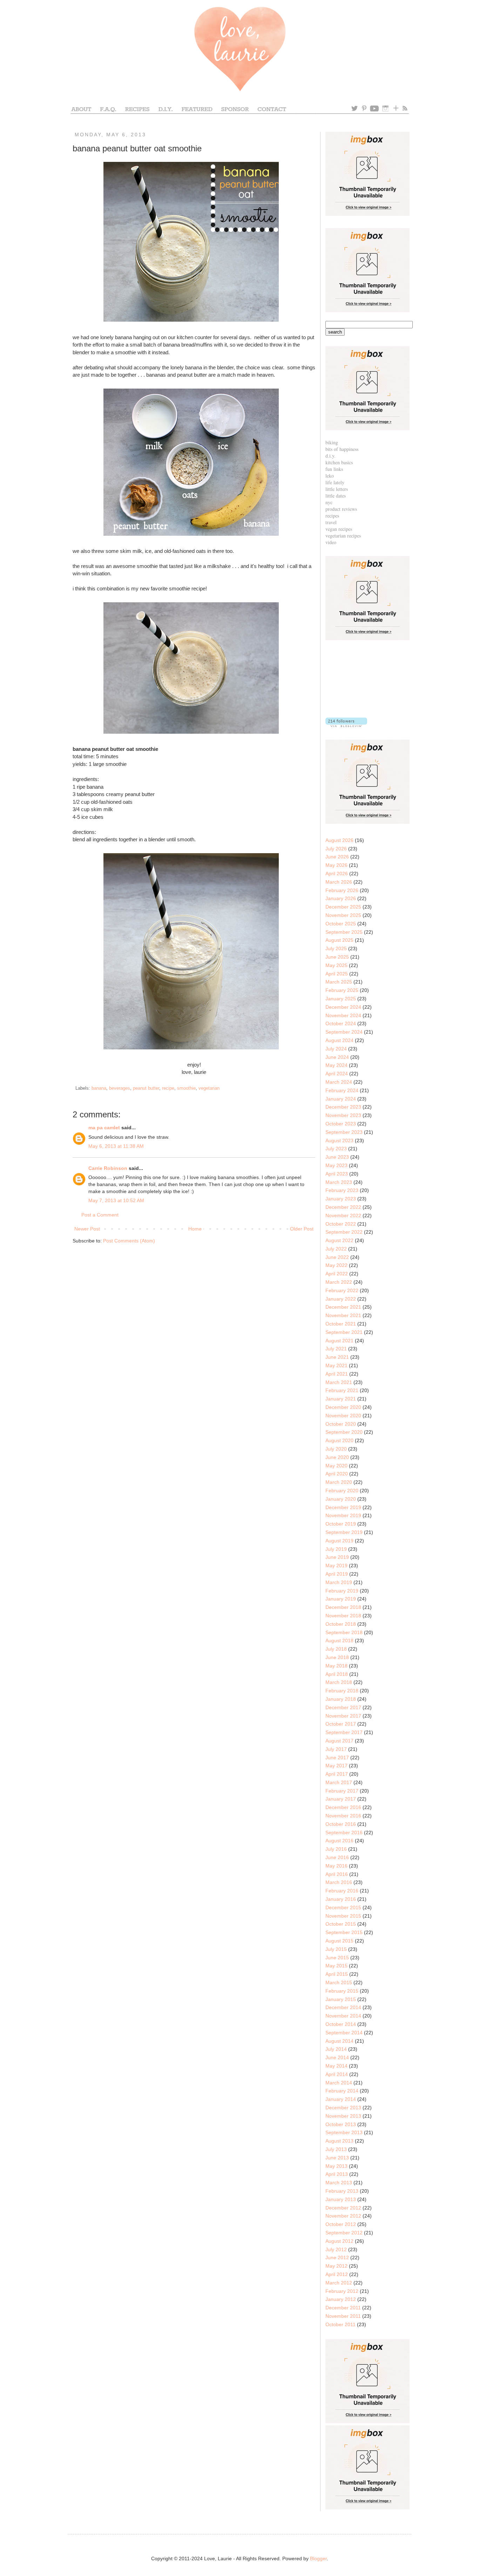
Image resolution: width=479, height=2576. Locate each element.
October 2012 (341, 2224)
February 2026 (342, 890)
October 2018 (341, 1624)
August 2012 (339, 2241)
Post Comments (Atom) (129, 1241)
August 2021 (339, 1341)
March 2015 (339, 1982)
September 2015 (344, 1932)
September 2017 (344, 1732)
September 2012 (344, 2233)
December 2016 (343, 1807)
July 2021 (336, 1349)
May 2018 (336, 1666)
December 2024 (343, 1007)
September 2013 (344, 2132)
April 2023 (337, 1174)
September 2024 (344, 1032)
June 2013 (337, 2158)
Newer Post (87, 1229)
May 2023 (336, 1165)
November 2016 (343, 1816)
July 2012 (336, 2249)
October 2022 (341, 1224)
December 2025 (343, 907)
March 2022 (339, 1282)
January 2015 (341, 1999)
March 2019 (339, 1582)
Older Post (302, 1229)
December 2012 (343, 2208)
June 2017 (337, 1758)
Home (195, 1229)
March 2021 (339, 1382)
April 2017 (337, 1774)
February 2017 (342, 1791)
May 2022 (336, 1265)
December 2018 (343, 1607)
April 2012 (337, 2274)
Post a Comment (100, 1215)
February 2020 (342, 1491)
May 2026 (336, 865)
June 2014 (337, 2057)
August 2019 (339, 1541)
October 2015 (341, 1924)
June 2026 (337, 857)
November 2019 (343, 1515)
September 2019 (344, 1532)
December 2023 (343, 1107)
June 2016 (337, 1857)
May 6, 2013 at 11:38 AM (116, 1146)
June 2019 (337, 1557)
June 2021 (337, 1357)
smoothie (186, 1088)
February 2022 (342, 1290)
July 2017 (336, 1749)
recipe (168, 1088)
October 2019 (341, 1524)
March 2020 (339, 1482)
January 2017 (341, 1799)
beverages (120, 1088)
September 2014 (344, 2033)
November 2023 (343, 1115)
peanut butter (146, 1088)
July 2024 (336, 1049)
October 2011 (340, 2324)
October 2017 (341, 1724)
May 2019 (336, 1566)
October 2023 (341, 1124)
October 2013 (341, 2124)
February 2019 (342, 1591)
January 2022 (341, 1299)
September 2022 (344, 1232)
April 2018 (337, 1674)
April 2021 (337, 1374)
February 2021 (342, 1390)
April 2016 (337, 1874)
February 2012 (342, 2291)
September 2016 (344, 1832)
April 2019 (337, 1574)
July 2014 (336, 2049)
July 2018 (336, 1649)
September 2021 (344, 1332)
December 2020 (343, 1407)
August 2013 (339, 2141)
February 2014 (342, 2091)
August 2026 (339, 840)
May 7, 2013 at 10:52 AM (116, 1200)
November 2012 (343, 2216)
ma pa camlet (104, 1128)
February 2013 (342, 2191)
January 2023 (341, 1199)
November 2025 (343, 915)
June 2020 (337, 1457)
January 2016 (341, 1899)
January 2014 (341, 2099)
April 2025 (337, 974)
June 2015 (337, 1958)
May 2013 (336, 2166)
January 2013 (341, 2199)
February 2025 (342, 990)
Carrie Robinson (108, 1168)
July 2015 (336, 1949)
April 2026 (337, 873)
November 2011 (343, 2316)
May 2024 (336, 1065)
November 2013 (343, 2116)
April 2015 (337, 1974)
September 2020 (344, 1432)
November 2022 (343, 1215)
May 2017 (336, 1766)
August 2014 (339, 2041)
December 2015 (343, 1907)
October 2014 (341, 2024)
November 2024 (343, 1015)
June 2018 (337, 1657)
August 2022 (339, 1240)
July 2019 (336, 1549)
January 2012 (341, 2299)
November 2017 (343, 1716)
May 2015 (336, 1966)
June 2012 (337, 2258)
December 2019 (343, 1507)
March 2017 (339, 1782)
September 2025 (344, 932)
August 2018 (339, 1640)
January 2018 (341, 1699)
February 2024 (342, 1090)
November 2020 (343, 1416)
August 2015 (339, 1941)
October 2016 (341, 1824)
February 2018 (342, 1691)
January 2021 (341, 1399)
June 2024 (337, 1057)
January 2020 (341, 1499)
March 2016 (339, 1882)
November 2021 (343, 1315)
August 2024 (339, 1040)
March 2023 (339, 1182)
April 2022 (337, 1274)
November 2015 (343, 1916)
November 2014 (343, 2016)
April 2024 (337, 1074)
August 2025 (339, 940)
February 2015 (342, 1991)
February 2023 (342, 1190)
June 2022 (337, 1257)
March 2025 (339, 982)
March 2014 (339, 2083)
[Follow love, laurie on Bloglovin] (346, 725)
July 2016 (336, 1849)
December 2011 (343, 2308)
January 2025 (341, 999)
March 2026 (339, 882)
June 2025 (337, 957)
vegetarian (209, 1088)
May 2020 (336, 1466)
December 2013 (343, 2108)
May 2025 (336, 965)
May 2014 (336, 2066)
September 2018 (344, 1632)
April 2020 (337, 1474)
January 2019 (341, 1599)
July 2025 (336, 948)
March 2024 (339, 1082)
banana (99, 1088)
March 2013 (339, 2183)
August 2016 (339, 1841)
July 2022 (336, 1249)
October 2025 (341, 924)
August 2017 (339, 1741)
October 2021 (341, 1324)
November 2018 (343, 1616)
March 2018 (339, 1682)
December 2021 (343, 1307)
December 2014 (343, 2007)
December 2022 (343, 1207)
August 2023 (339, 1140)
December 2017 (343, 1707)
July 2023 (336, 1149)
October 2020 (341, 1424)
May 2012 (336, 2266)
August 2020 (339, 1440)
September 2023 (344, 1132)
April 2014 (337, 2074)
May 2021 (336, 1365)
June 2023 (337, 1157)
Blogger (318, 2558)
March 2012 (339, 2283)
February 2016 (342, 1891)
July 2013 (336, 2149)
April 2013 (337, 2174)
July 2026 (336, 849)
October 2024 (341, 1023)
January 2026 (341, 898)
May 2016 (336, 1866)
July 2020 (336, 1449)
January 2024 (341, 1099)
